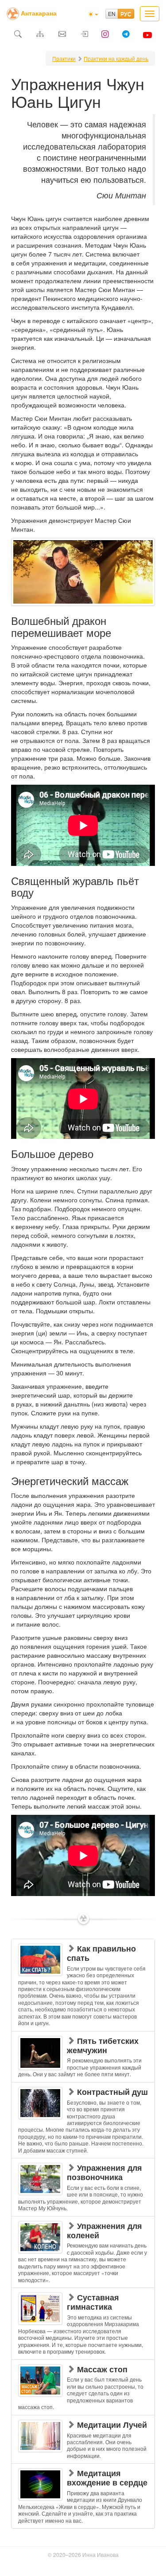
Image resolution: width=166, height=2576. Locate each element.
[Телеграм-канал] (126, 35)
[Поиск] (18, 35)
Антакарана (39, 13)
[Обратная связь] (62, 35)
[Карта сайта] (40, 35)
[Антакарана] (13, 13)
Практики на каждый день (116, 58)
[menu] (83, 2234)
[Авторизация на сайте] (84, 35)
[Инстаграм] (105, 35)
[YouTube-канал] (148, 35)
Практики (64, 58)
